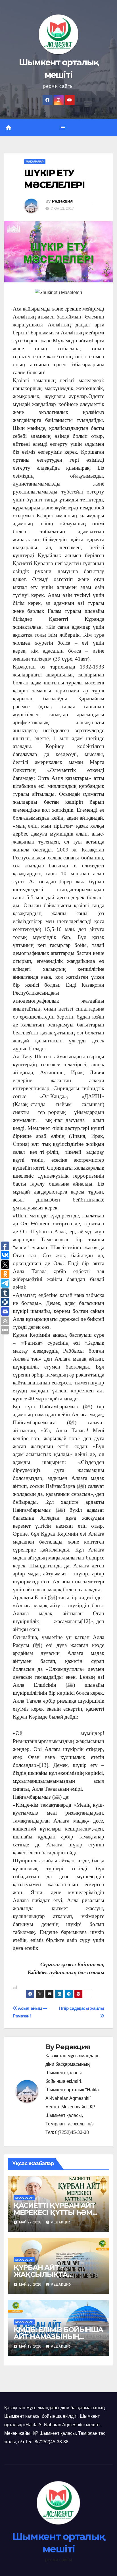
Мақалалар (35, 162)
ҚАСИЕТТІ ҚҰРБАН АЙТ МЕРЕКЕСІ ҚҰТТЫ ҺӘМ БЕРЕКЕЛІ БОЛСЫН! (54, 2212)
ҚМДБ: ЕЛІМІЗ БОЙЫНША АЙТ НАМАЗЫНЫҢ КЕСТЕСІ (58, 2337)
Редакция (62, 201)
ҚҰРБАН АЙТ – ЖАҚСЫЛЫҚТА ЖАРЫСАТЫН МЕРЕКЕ (53, 2274)
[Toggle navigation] (63, 128)
